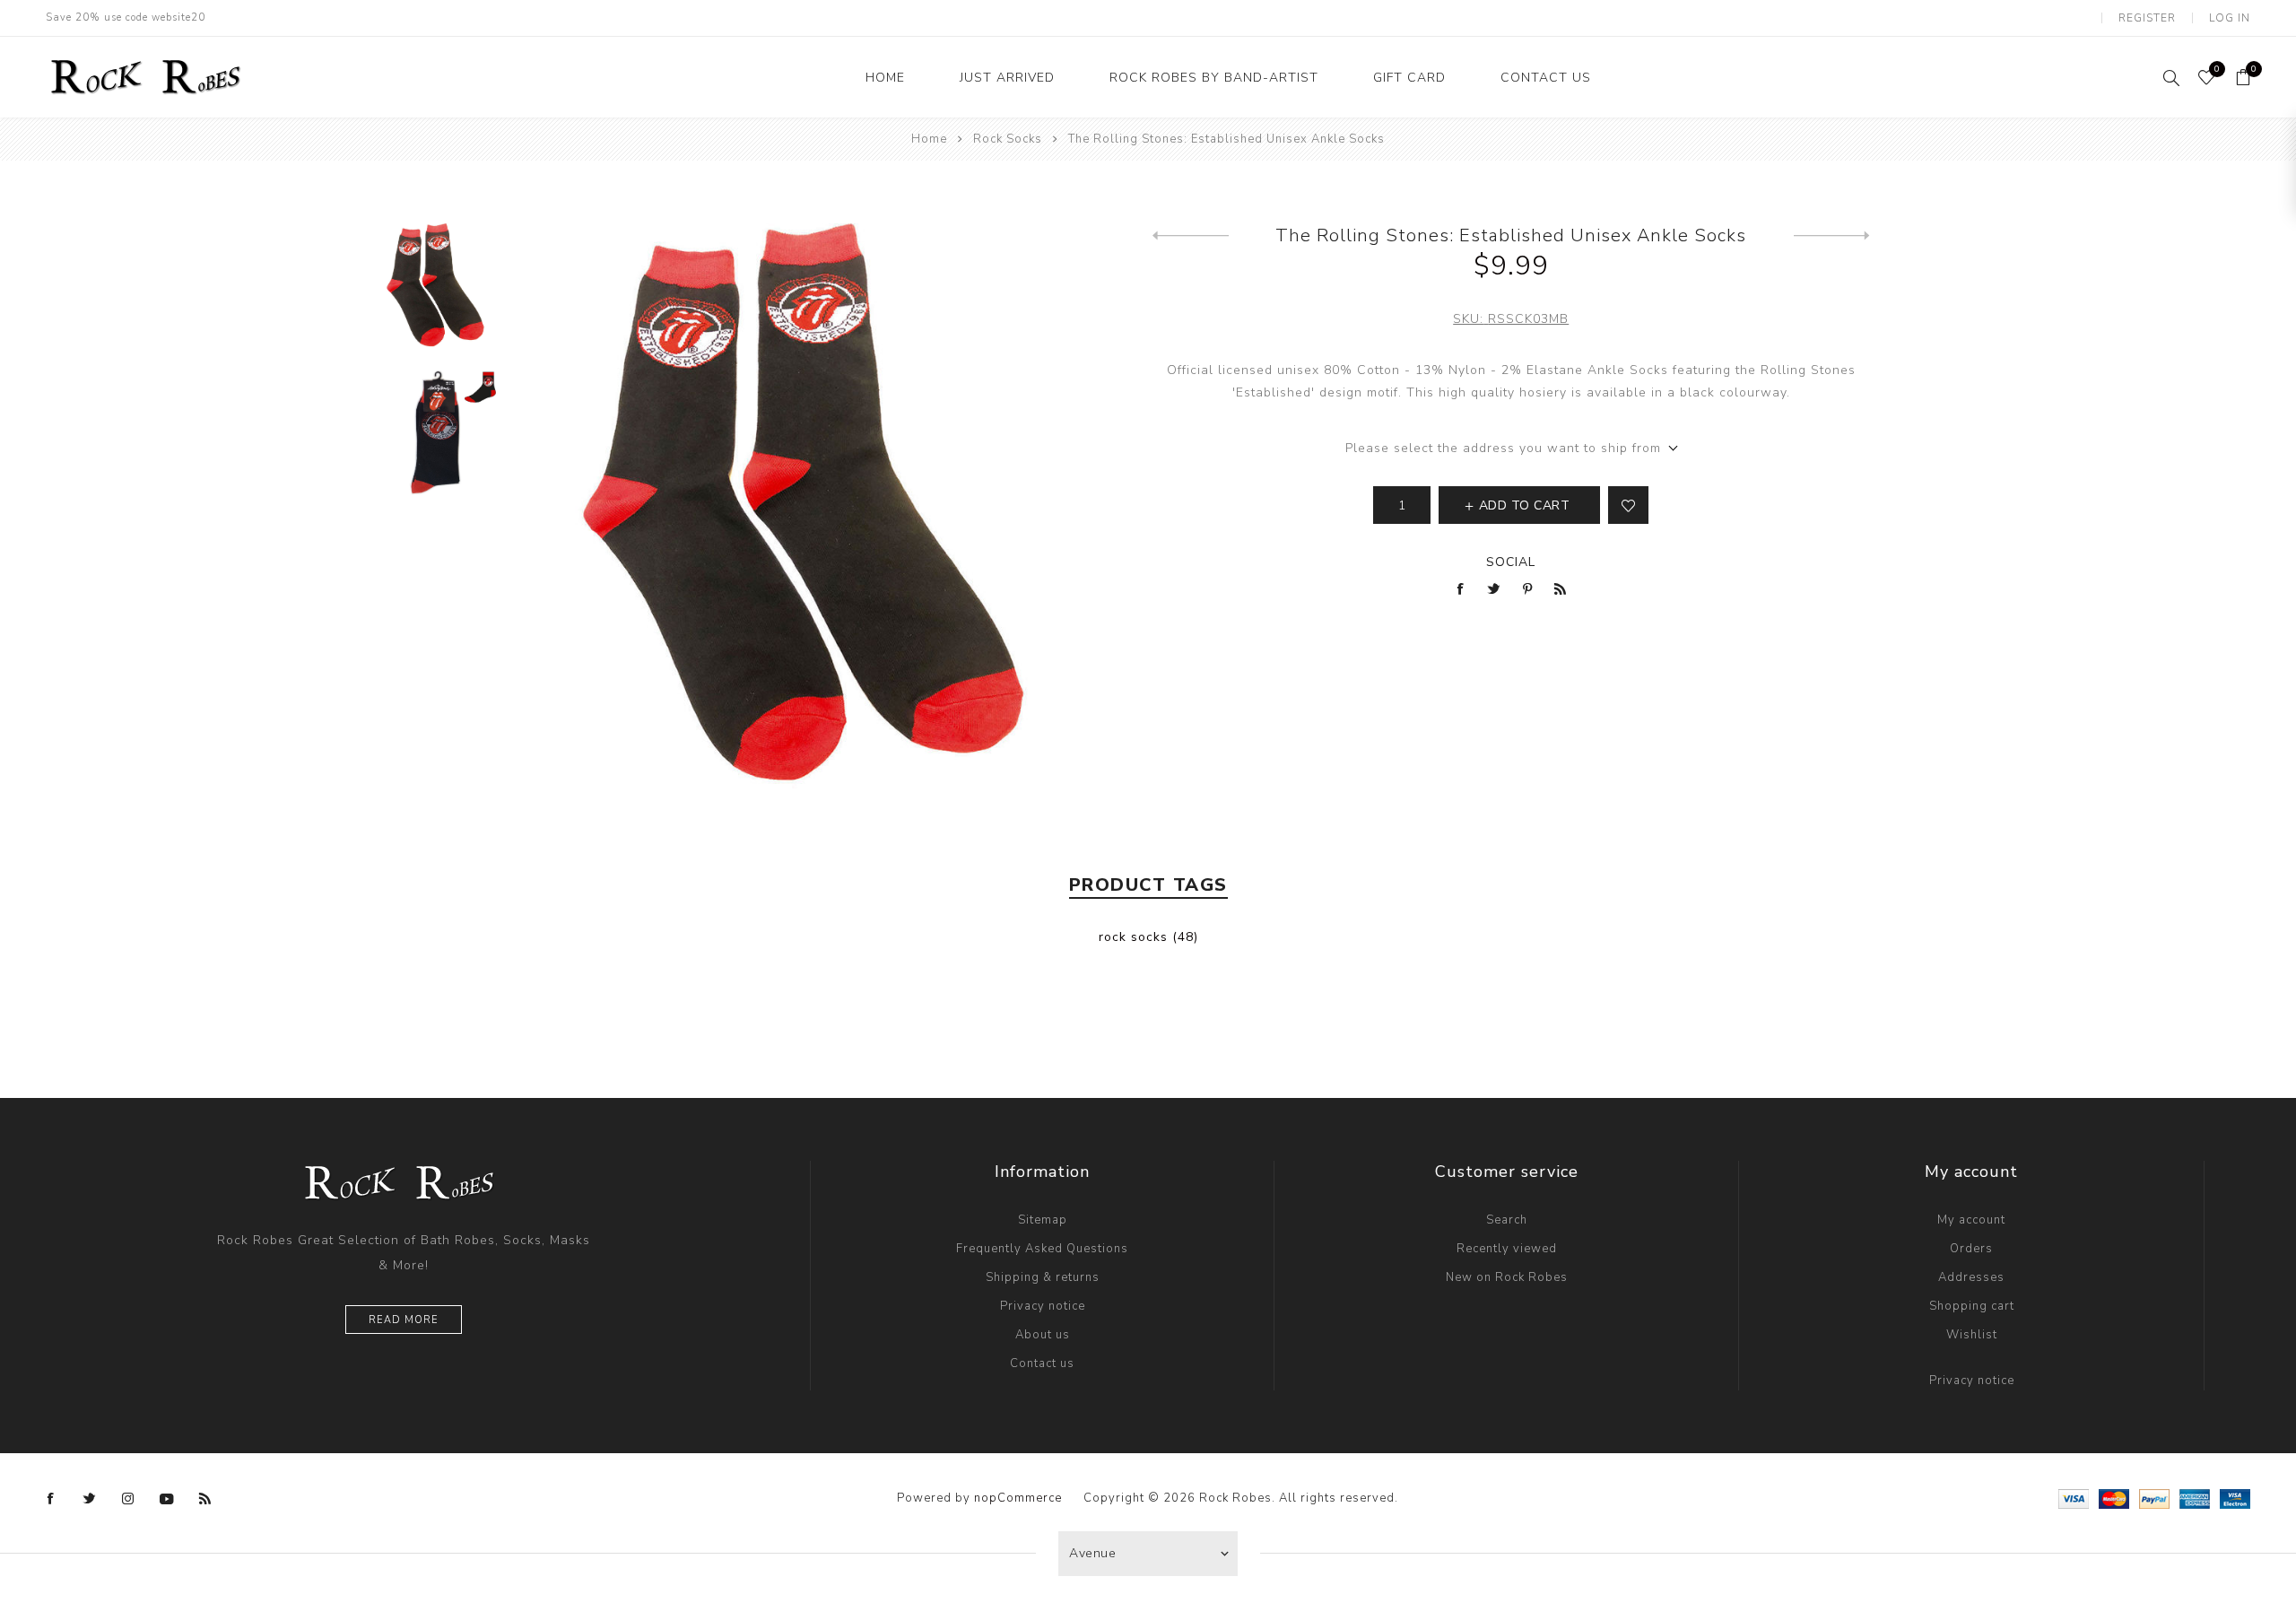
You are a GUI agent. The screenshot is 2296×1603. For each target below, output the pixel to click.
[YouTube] (167, 1499)
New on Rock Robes (1507, 1277)
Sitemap (1043, 1220)
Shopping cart (1972, 1306)
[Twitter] (90, 1499)
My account (1971, 1220)
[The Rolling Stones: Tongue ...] (1832, 236)
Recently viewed (1507, 1249)
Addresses (1971, 1277)
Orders (1971, 1249)
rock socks (1133, 937)
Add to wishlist (1628, 505)
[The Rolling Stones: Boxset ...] (1191, 236)
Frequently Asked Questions (1042, 1249)
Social (1511, 562)
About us (1043, 1335)
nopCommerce (1018, 1498)
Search (1507, 1220)
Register (2147, 18)
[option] (435, 296)
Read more (404, 1320)
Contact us (1042, 1363)
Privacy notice (1043, 1306)
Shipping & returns (1043, 1277)
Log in (2230, 18)
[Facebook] (51, 1499)
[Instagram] (128, 1499)
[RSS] (205, 1499)
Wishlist (1972, 1335)
